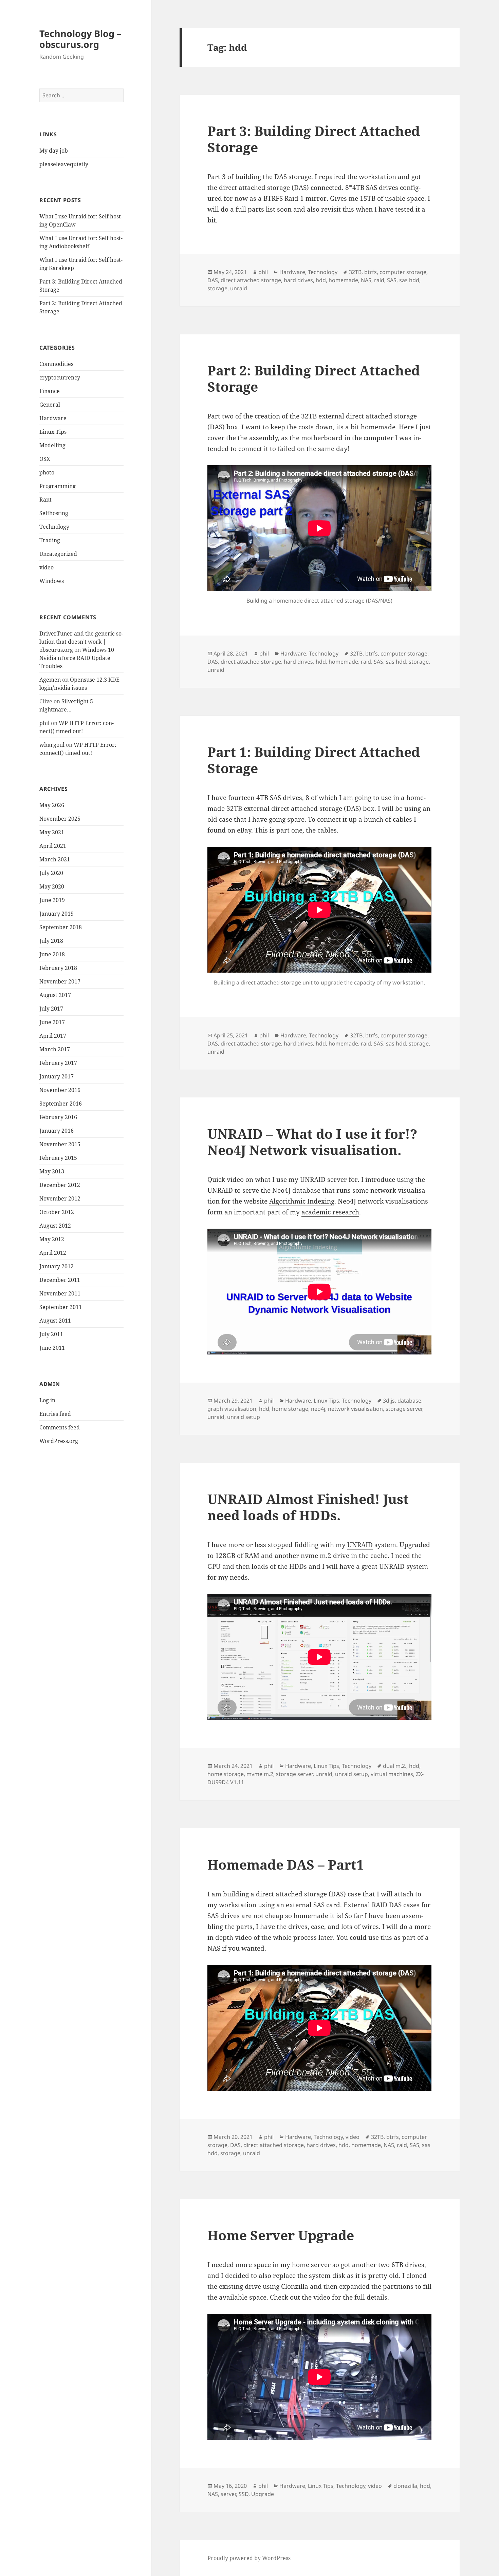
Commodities (56, 364)
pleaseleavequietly (64, 164)
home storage (290, 1409)
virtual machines (392, 1774)
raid (379, 280)
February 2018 (58, 968)
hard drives (298, 280)
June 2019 (52, 900)
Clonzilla (295, 2286)
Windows (52, 581)
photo (47, 472)
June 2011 (52, 1348)
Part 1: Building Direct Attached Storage (314, 760)
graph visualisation (232, 1409)
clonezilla (405, 2486)
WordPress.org (59, 1441)
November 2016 (60, 1090)
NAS (366, 280)
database (409, 1401)
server (228, 2494)
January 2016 (57, 1131)
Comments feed (60, 1427)
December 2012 (60, 1185)
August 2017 (55, 995)
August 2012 (55, 1226)
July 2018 (51, 941)
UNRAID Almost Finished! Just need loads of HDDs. (308, 1507)
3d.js (389, 1401)
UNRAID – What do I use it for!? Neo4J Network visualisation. (312, 1142)
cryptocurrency (60, 377)
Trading (50, 540)
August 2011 (55, 1321)
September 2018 (61, 927)
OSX (45, 459)
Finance (50, 391)
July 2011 (51, 1334)
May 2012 (52, 1239)
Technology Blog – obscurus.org (80, 39)
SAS (392, 280)
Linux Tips (53, 432)
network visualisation (355, 1409)
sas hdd (409, 280)
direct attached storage (251, 280)
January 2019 (57, 914)
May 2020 (52, 886)
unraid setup (244, 1417)
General (50, 405)
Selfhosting (54, 513)
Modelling (52, 445)
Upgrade (263, 2494)
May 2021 (52, 832)
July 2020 (51, 873)
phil (44, 723)
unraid (239, 288)
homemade (343, 280)
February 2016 (58, 1117)
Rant (45, 500)
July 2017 (51, 1009)
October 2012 (57, 1212)
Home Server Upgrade (281, 2235)
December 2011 (60, 1280)
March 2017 (55, 1049)
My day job (54, 151)
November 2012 (60, 1198)
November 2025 (60, 819)
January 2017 (57, 1076)
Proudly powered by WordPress (249, 2558)
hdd (321, 280)
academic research (330, 1212)
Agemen (50, 680)
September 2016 (61, 1104)
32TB (355, 272)
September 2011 (61, 1307)
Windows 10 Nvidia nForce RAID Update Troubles (77, 658)
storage (217, 288)
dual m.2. (395, 1766)
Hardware (53, 418)
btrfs (371, 272)
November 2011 (60, 1293)
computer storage (403, 272)
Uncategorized (58, 554)
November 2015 (60, 1144)
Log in (47, 1400)
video (47, 567)
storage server (404, 1409)
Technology (54, 527)
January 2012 (57, 1266)
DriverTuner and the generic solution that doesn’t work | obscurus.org (81, 642)
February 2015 (58, 1158)
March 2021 (55, 859)
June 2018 (52, 954)
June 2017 (52, 1022)
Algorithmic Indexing (302, 1201)
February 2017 (58, 1063)
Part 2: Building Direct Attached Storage (314, 378)
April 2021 (53, 846)
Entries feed (55, 1414)
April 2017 (53, 1036)
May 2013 (52, 1171)
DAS (213, 280)
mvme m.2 (260, 1774)
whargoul (52, 745)
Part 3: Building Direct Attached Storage (314, 139)
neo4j (318, 1409)
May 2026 (52, 805)
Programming (58, 486)
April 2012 (53, 1253)
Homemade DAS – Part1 (286, 1864)
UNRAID (313, 1179)
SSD (244, 2494)
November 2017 (60, 981)
